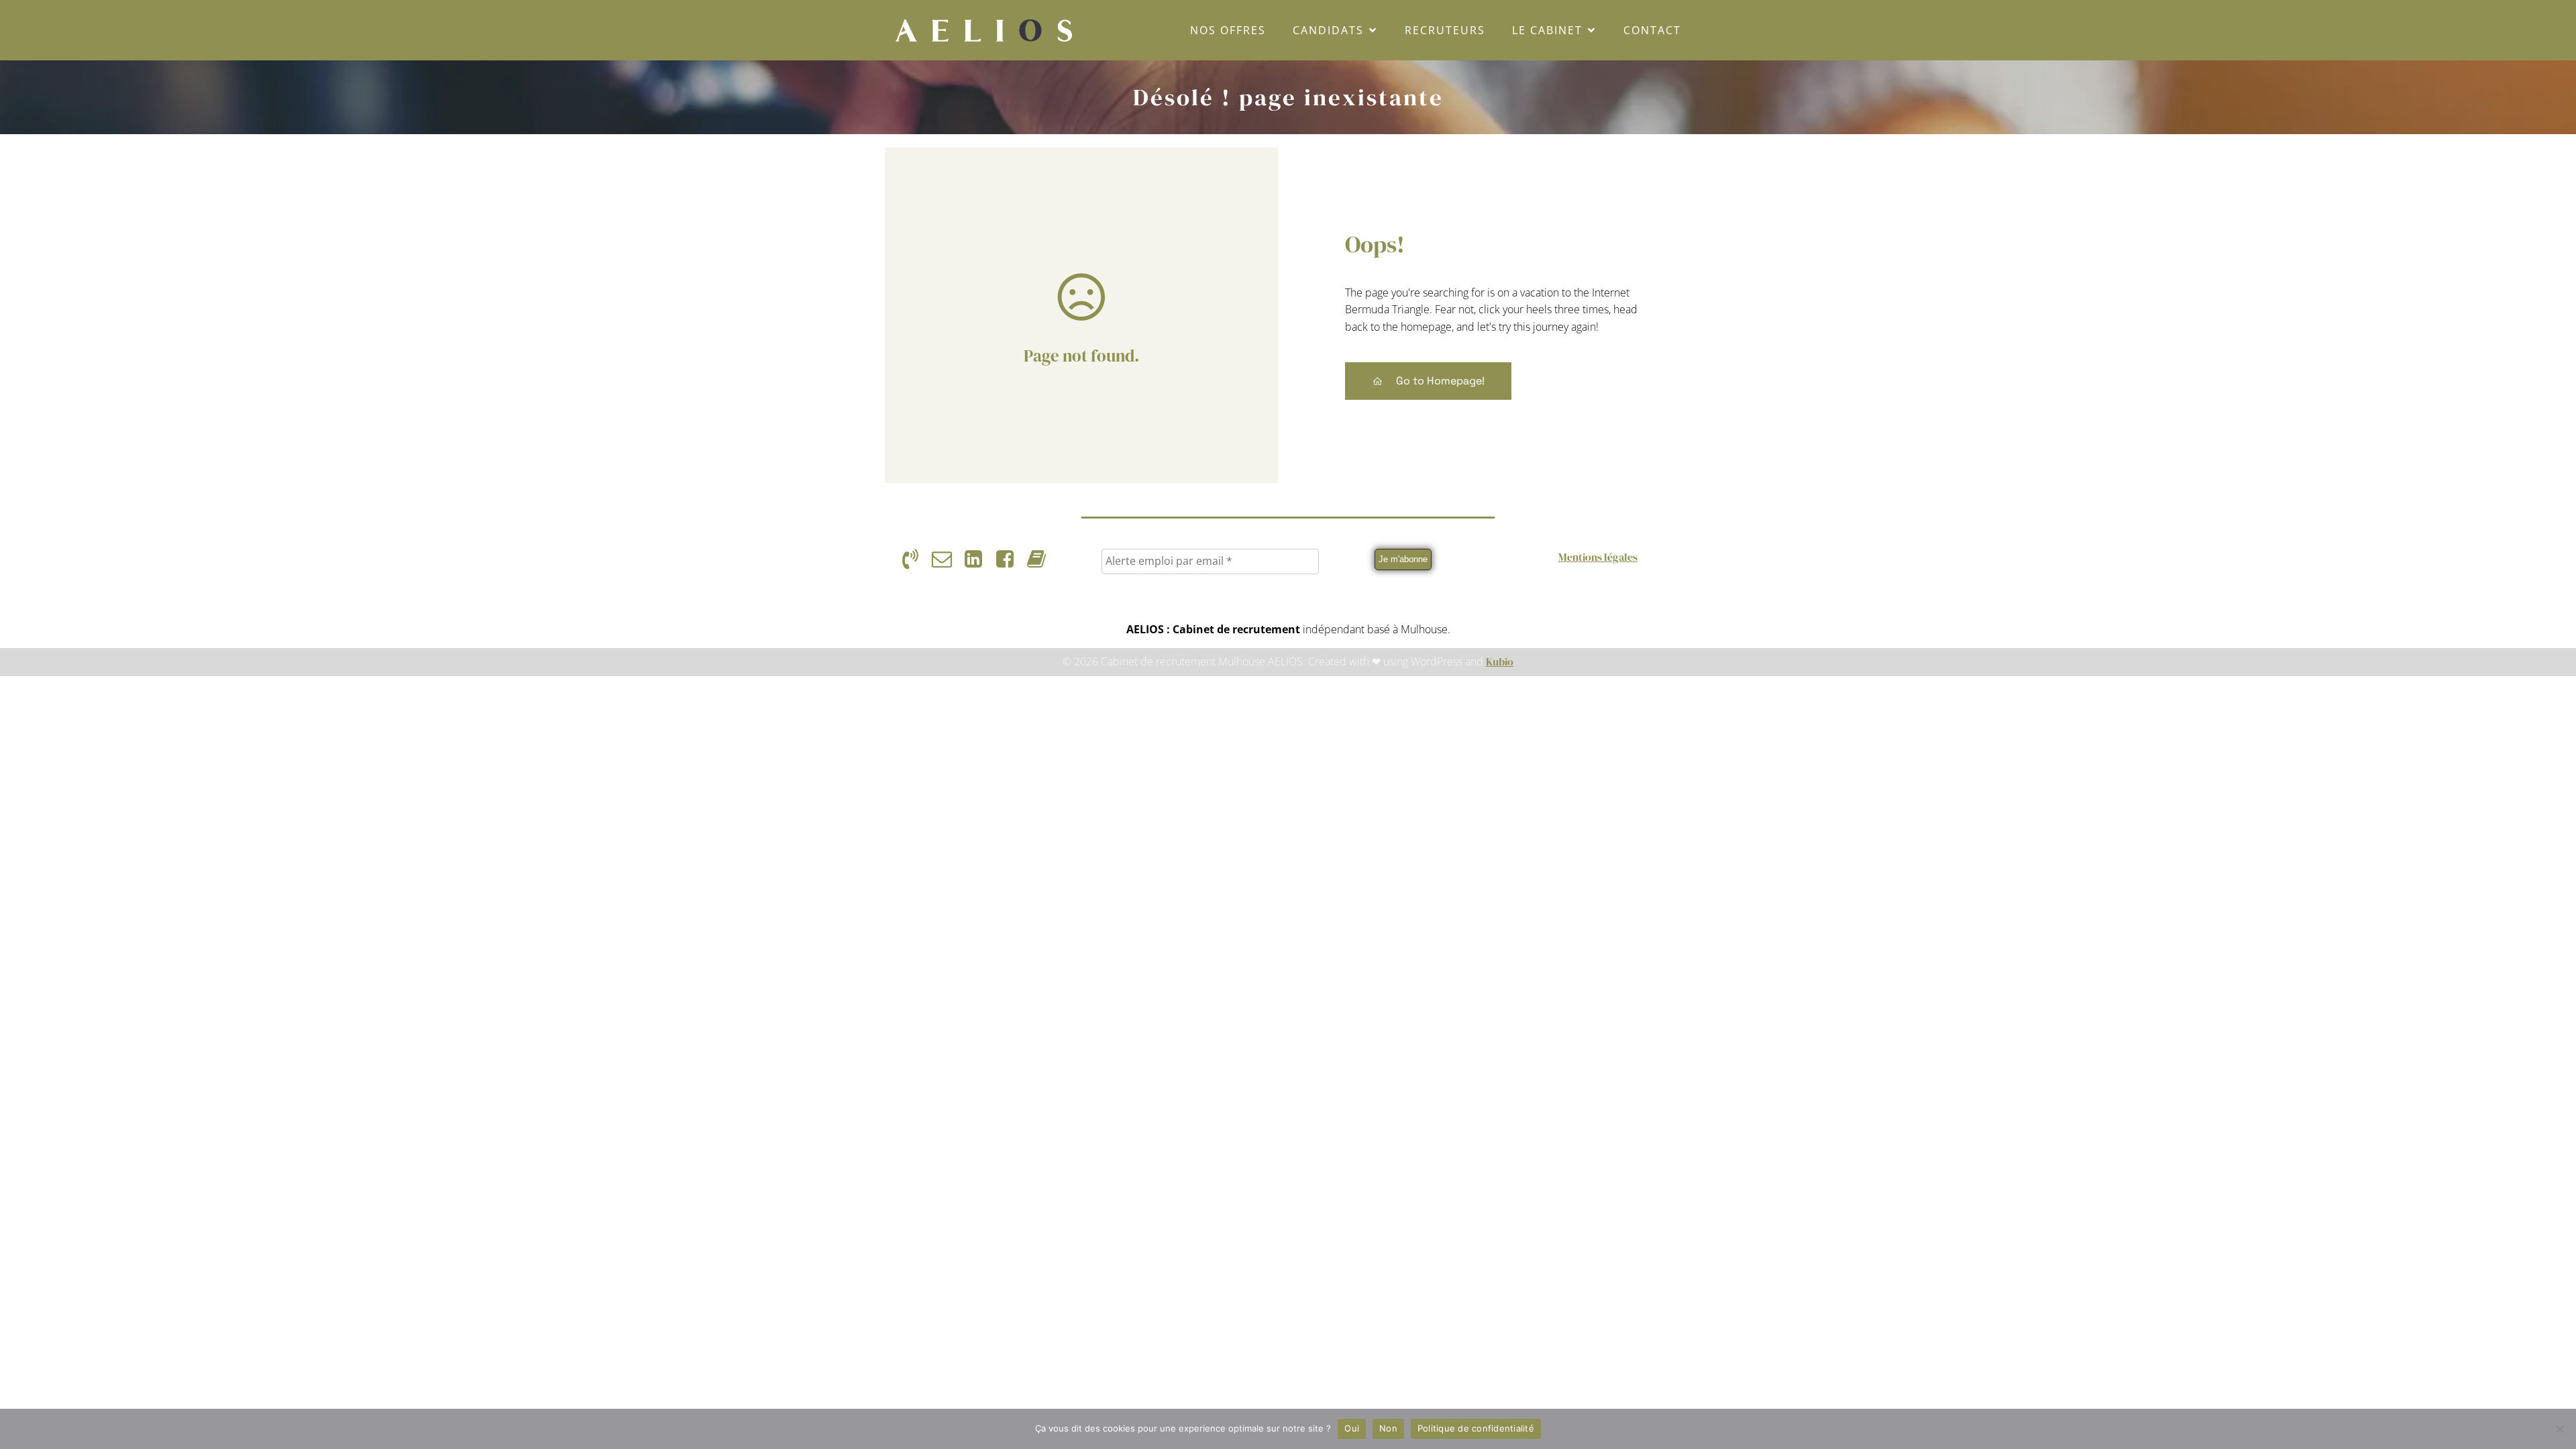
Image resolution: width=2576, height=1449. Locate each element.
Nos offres (1228, 30)
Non (1388, 1428)
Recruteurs (1445, 30)
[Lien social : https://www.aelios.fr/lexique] (1041, 559)
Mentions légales (1598, 557)
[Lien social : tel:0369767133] (915, 559)
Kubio (1500, 661)
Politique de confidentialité (1476, 1428)
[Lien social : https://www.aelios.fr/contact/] (947, 559)
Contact (1652, 30)
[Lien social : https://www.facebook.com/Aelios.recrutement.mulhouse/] (1010, 559)
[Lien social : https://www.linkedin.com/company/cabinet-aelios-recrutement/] (978, 559)
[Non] (2559, 1429)
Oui (1352, 1428)
